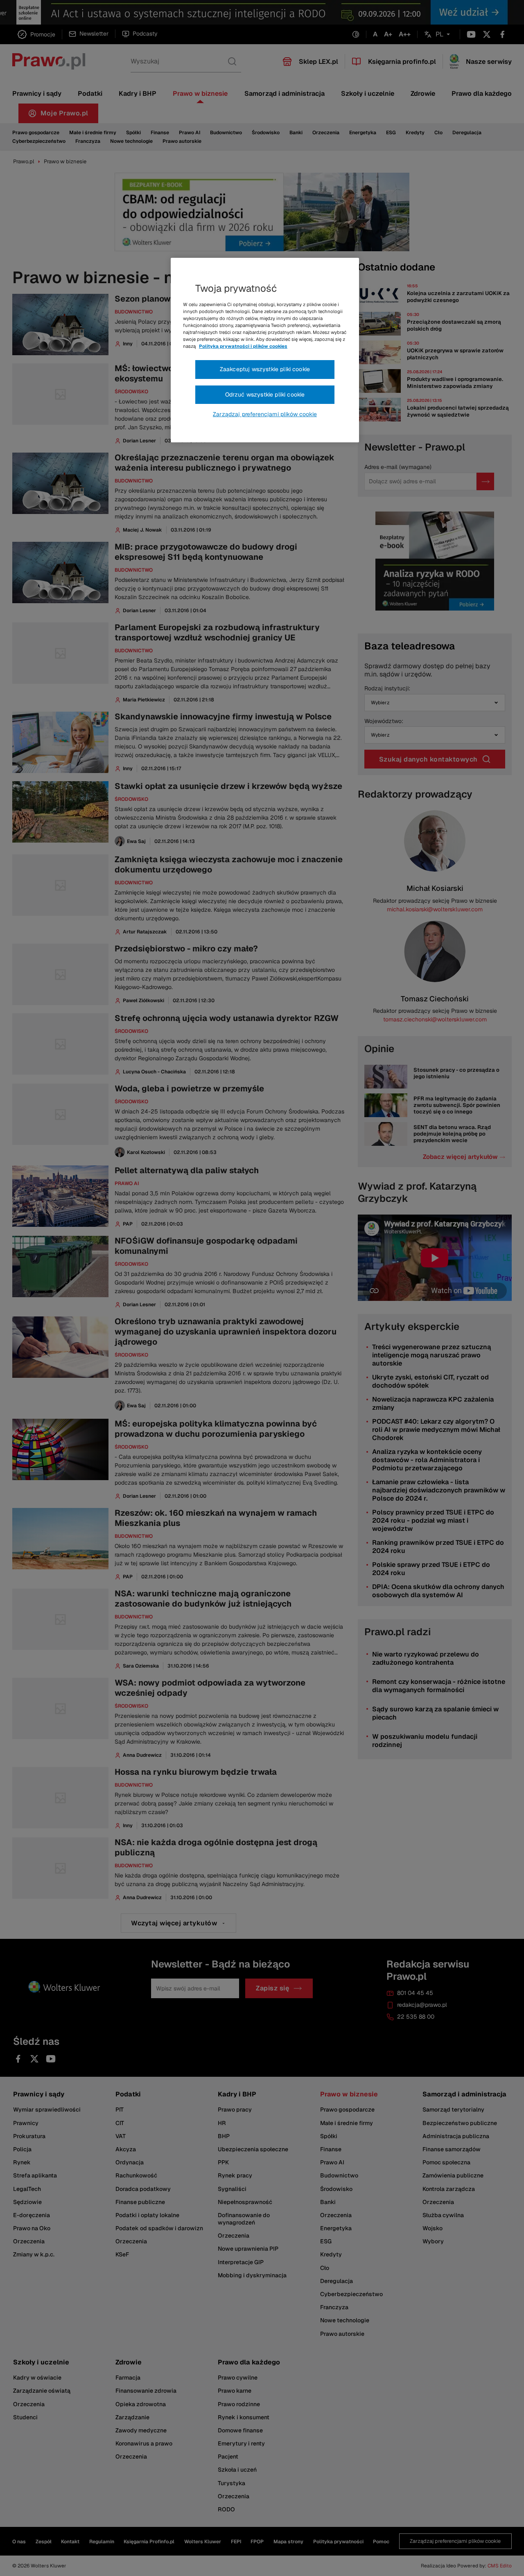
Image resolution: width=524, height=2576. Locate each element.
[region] (265, 350)
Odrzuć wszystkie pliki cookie (265, 394)
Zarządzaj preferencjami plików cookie (265, 414)
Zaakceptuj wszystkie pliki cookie (265, 369)
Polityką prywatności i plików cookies (243, 346)
